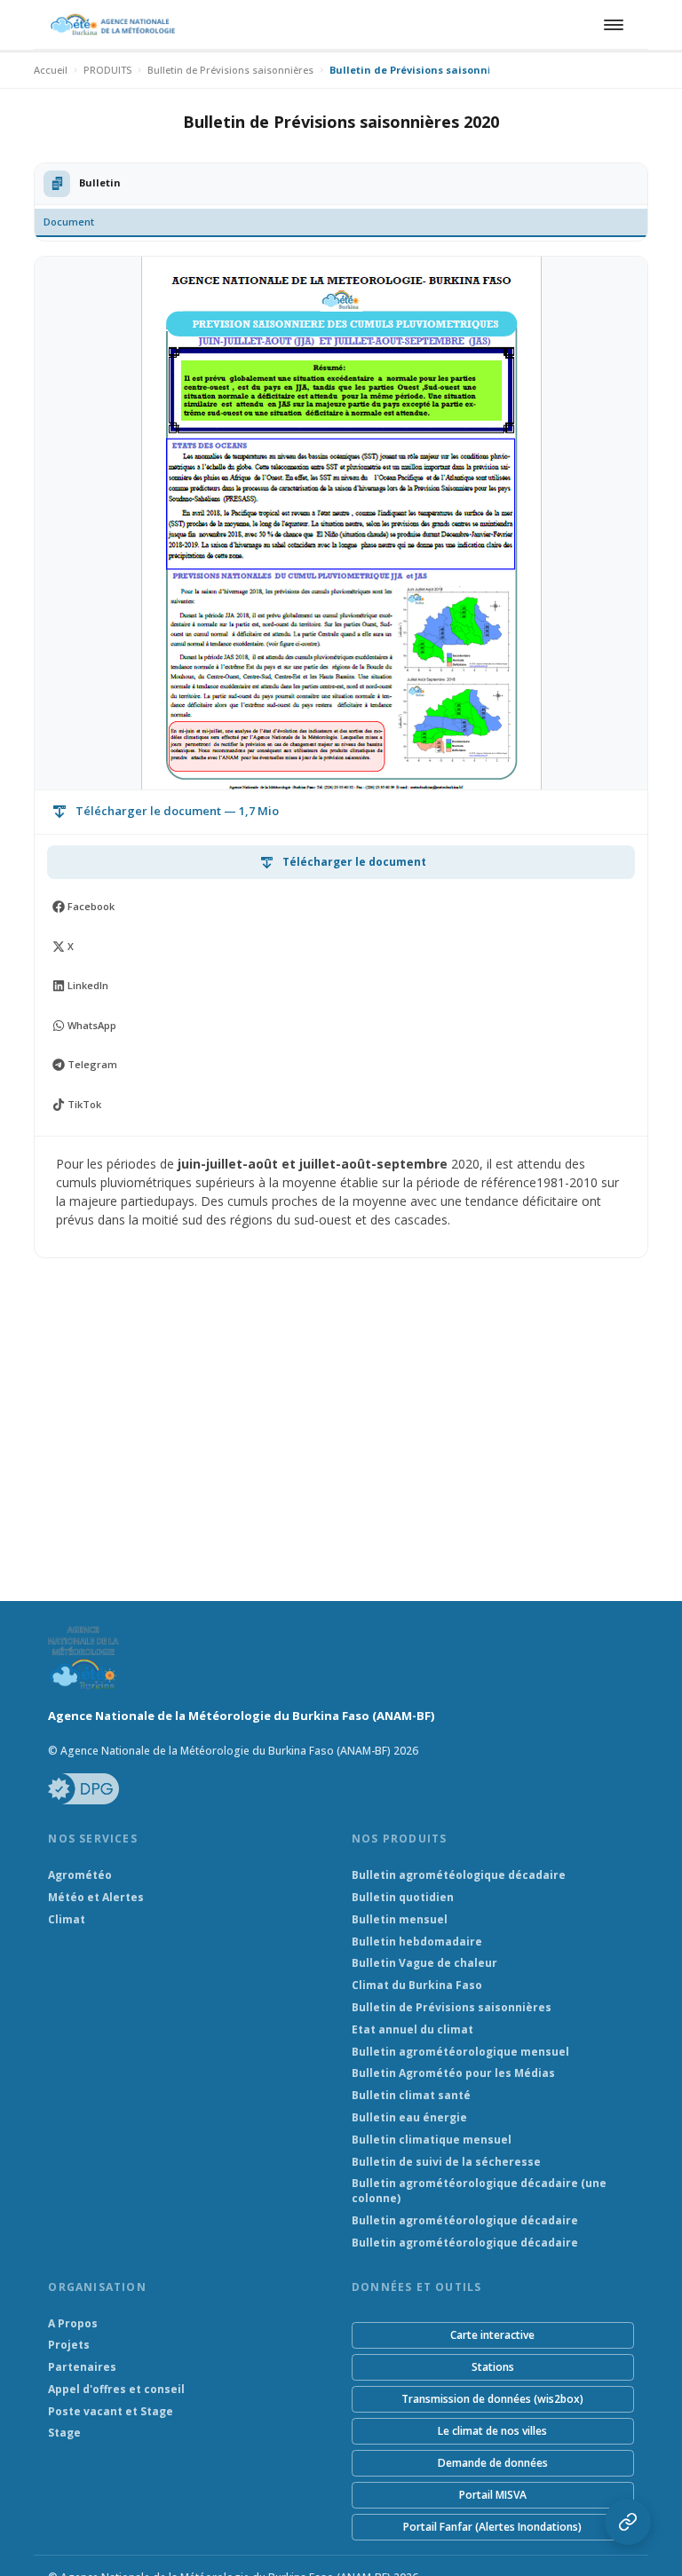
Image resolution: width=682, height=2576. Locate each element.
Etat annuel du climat (412, 2030)
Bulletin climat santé (411, 2096)
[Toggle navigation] (611, 25)
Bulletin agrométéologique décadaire (459, 1875)
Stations (493, 2367)
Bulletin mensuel (400, 1920)
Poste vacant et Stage (111, 2412)
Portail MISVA (493, 2495)
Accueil (51, 70)
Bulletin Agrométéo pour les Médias (453, 2073)
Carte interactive (492, 2335)
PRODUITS (107, 70)
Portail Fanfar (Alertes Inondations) (492, 2527)
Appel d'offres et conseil (116, 2390)
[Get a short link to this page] (628, 2522)
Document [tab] (69, 222)
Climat (67, 1920)
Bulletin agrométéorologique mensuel (460, 2052)
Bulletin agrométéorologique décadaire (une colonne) (479, 2191)
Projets (69, 2345)
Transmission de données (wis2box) (492, 2399)
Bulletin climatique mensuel (432, 2140)
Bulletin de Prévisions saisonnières (230, 70)
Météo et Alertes (96, 1898)
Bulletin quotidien (403, 1898)
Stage (64, 2433)
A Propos (73, 2324)
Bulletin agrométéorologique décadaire (465, 2221)
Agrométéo (80, 1875)
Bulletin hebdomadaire (417, 1942)
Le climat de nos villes (492, 2431)
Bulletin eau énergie (409, 2118)
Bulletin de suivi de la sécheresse (446, 2162)
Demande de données (493, 2463)
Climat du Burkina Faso (417, 1986)
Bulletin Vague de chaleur (424, 1963)
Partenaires (82, 2367)
